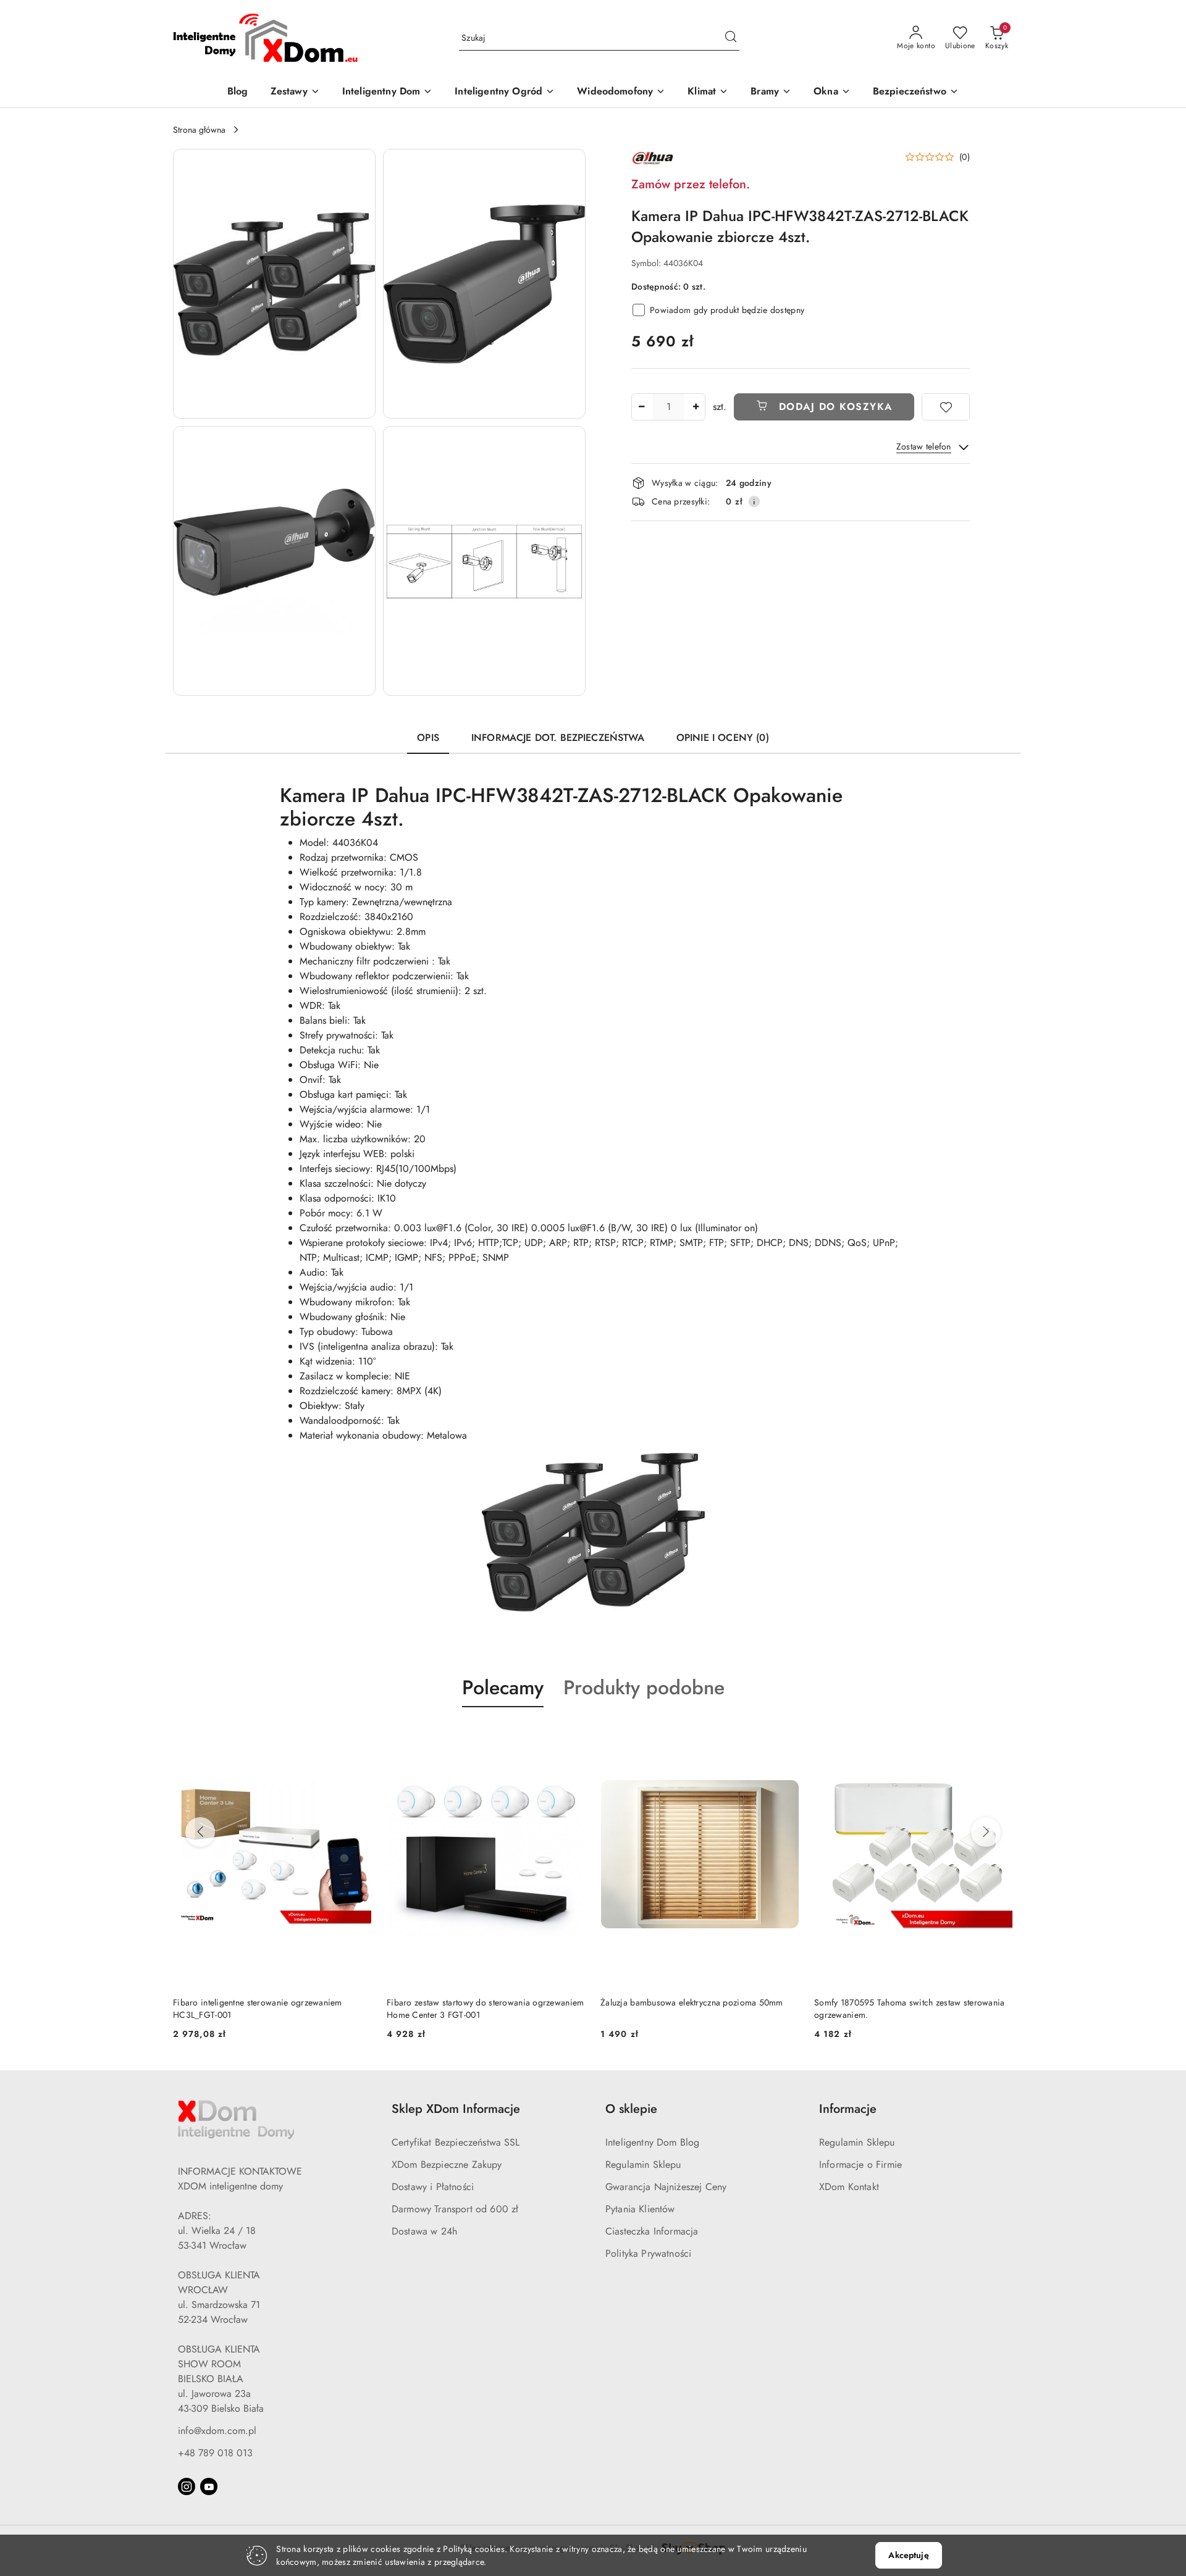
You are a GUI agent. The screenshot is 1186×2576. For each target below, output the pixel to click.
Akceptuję (908, 2555)
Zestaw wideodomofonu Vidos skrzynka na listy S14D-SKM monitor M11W (904, 2009)
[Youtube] (209, 2486)
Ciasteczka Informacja (652, 2231)
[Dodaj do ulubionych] (946, 407)
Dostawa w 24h (424, 2231)
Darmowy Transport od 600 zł (455, 2209)
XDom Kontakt (849, 2187)
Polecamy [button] (503, 1687)
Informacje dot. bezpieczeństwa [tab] (558, 738)
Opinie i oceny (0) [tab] (723, 738)
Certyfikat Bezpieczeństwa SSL (456, 2142)
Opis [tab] (428, 738)
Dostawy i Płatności (433, 2187)
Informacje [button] (848, 2109)
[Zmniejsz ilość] (641, 407)
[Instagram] (187, 2486)
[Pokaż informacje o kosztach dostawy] (754, 501)
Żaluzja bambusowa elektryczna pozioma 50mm (478, 2002)
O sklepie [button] (631, 2109)
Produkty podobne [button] (644, 1687)
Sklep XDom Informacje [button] (456, 2109)
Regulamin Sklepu (643, 2164)
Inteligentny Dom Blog (652, 2142)
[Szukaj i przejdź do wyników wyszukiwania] (731, 38)
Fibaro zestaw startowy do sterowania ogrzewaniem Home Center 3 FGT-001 (271, 2009)
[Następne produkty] (986, 1832)
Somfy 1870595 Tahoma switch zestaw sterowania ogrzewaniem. (696, 2009)
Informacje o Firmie (860, 2164)
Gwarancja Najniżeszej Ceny (666, 2187)
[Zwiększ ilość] (696, 407)
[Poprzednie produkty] (200, 1832)
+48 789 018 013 (215, 2453)
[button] (274, 284)
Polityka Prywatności (648, 2253)
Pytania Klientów (640, 2209)
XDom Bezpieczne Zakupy (447, 2164)
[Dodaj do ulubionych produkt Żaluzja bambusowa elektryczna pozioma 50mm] (571, 1736)
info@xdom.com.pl (217, 2431)
